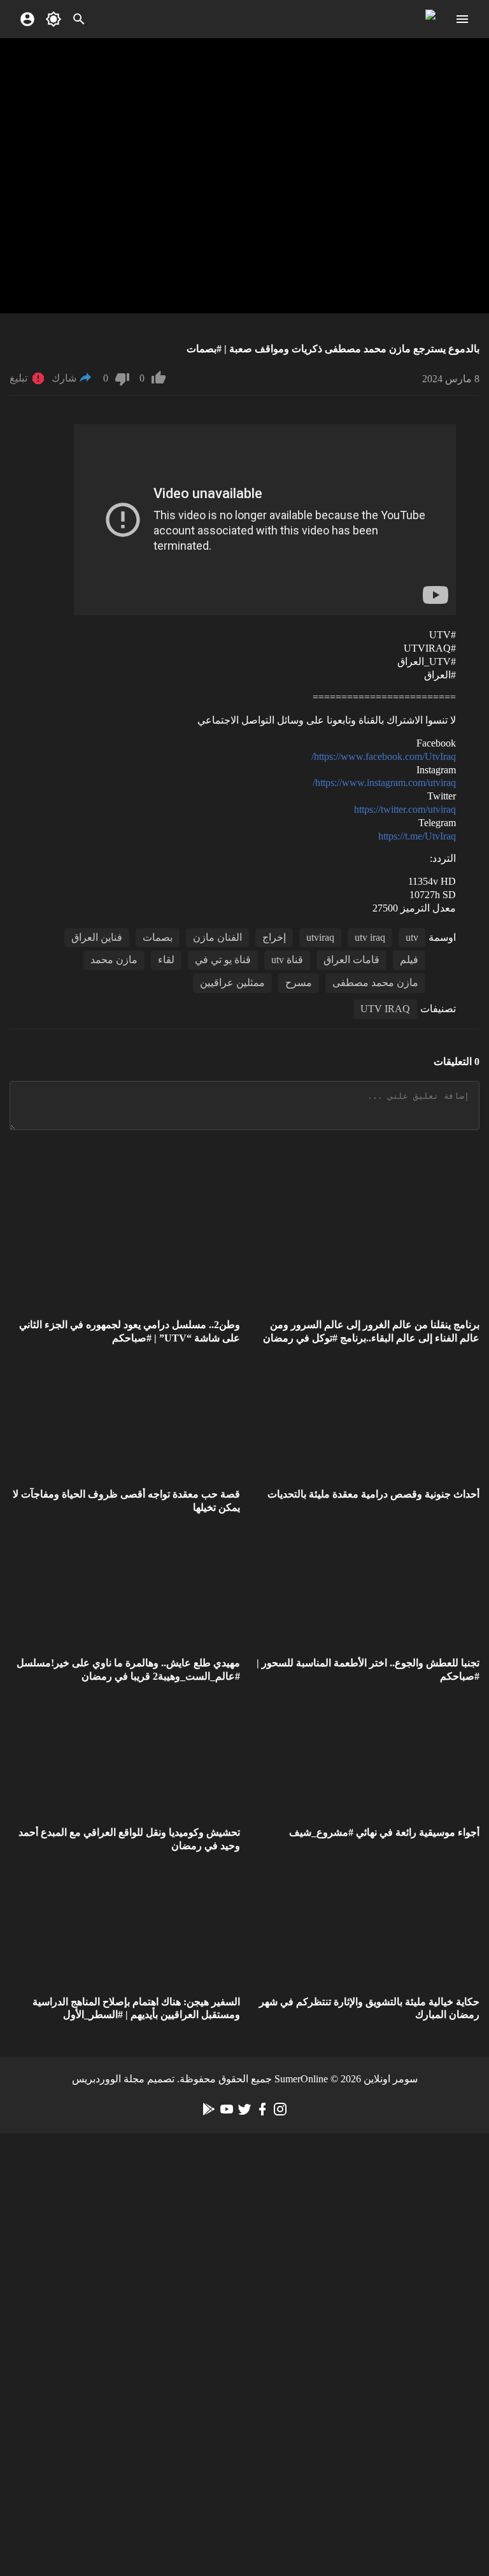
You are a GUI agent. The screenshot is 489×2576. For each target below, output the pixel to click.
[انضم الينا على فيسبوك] (262, 2109)
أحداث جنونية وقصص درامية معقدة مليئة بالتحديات (373, 1494)
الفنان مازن (217, 937)
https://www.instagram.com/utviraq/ (384, 783)
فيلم (409, 960)
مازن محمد (114, 960)
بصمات (158, 937)
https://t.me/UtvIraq (417, 836)
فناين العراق (97, 937)
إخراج (274, 937)
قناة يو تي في (223, 960)
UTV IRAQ (385, 1009)
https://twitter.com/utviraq (405, 809)
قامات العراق (351, 960)
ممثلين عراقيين (232, 983)
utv (412, 937)
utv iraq (370, 937)
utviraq (320, 937)
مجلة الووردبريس (108, 2079)
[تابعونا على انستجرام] (280, 2109)
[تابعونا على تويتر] (244, 2109)
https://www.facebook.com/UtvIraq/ (384, 756)
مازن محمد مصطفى (375, 983)
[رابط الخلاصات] (209, 2109)
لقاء (166, 960)
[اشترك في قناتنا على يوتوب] (227, 2109)
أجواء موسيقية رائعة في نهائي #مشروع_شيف (384, 1832)
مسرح (299, 983)
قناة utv (287, 960)
